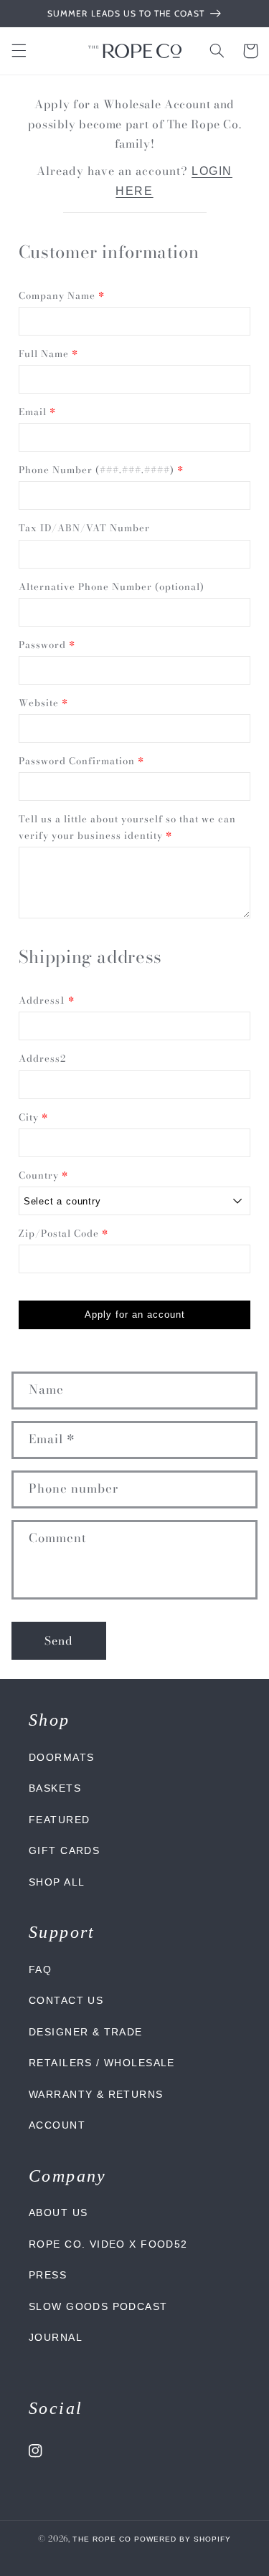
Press (48, 2275)
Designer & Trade (86, 2032)
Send (59, 1640)
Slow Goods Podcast (98, 2306)
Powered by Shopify (183, 2539)
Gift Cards (64, 1850)
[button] (19, 51)
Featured (59, 1820)
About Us (58, 2213)
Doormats (61, 1757)
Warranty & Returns (96, 2094)
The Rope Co (102, 2539)
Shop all (57, 1882)
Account (57, 2125)
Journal (56, 2337)
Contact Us (66, 2000)
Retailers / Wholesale (102, 2063)
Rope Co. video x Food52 (108, 2244)
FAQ (40, 1969)
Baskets (55, 1788)
